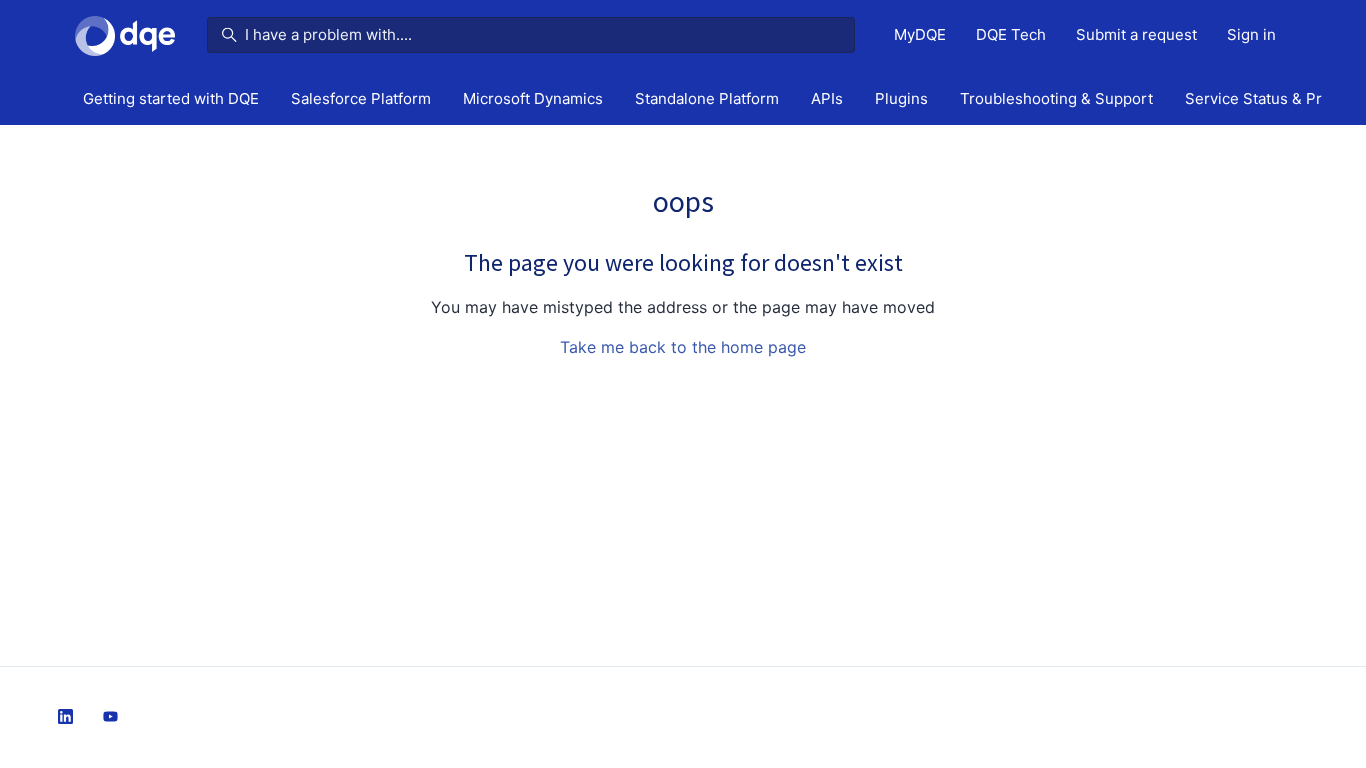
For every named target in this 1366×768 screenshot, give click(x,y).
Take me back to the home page (683, 347)
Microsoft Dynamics (533, 98)
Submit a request (1136, 34)
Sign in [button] (1251, 34)
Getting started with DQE (171, 98)
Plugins (901, 98)
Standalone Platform (707, 98)
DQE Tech (1011, 34)
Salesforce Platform (361, 98)
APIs (827, 98)
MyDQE (920, 34)
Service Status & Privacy (1271, 98)
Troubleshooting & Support (1056, 98)
